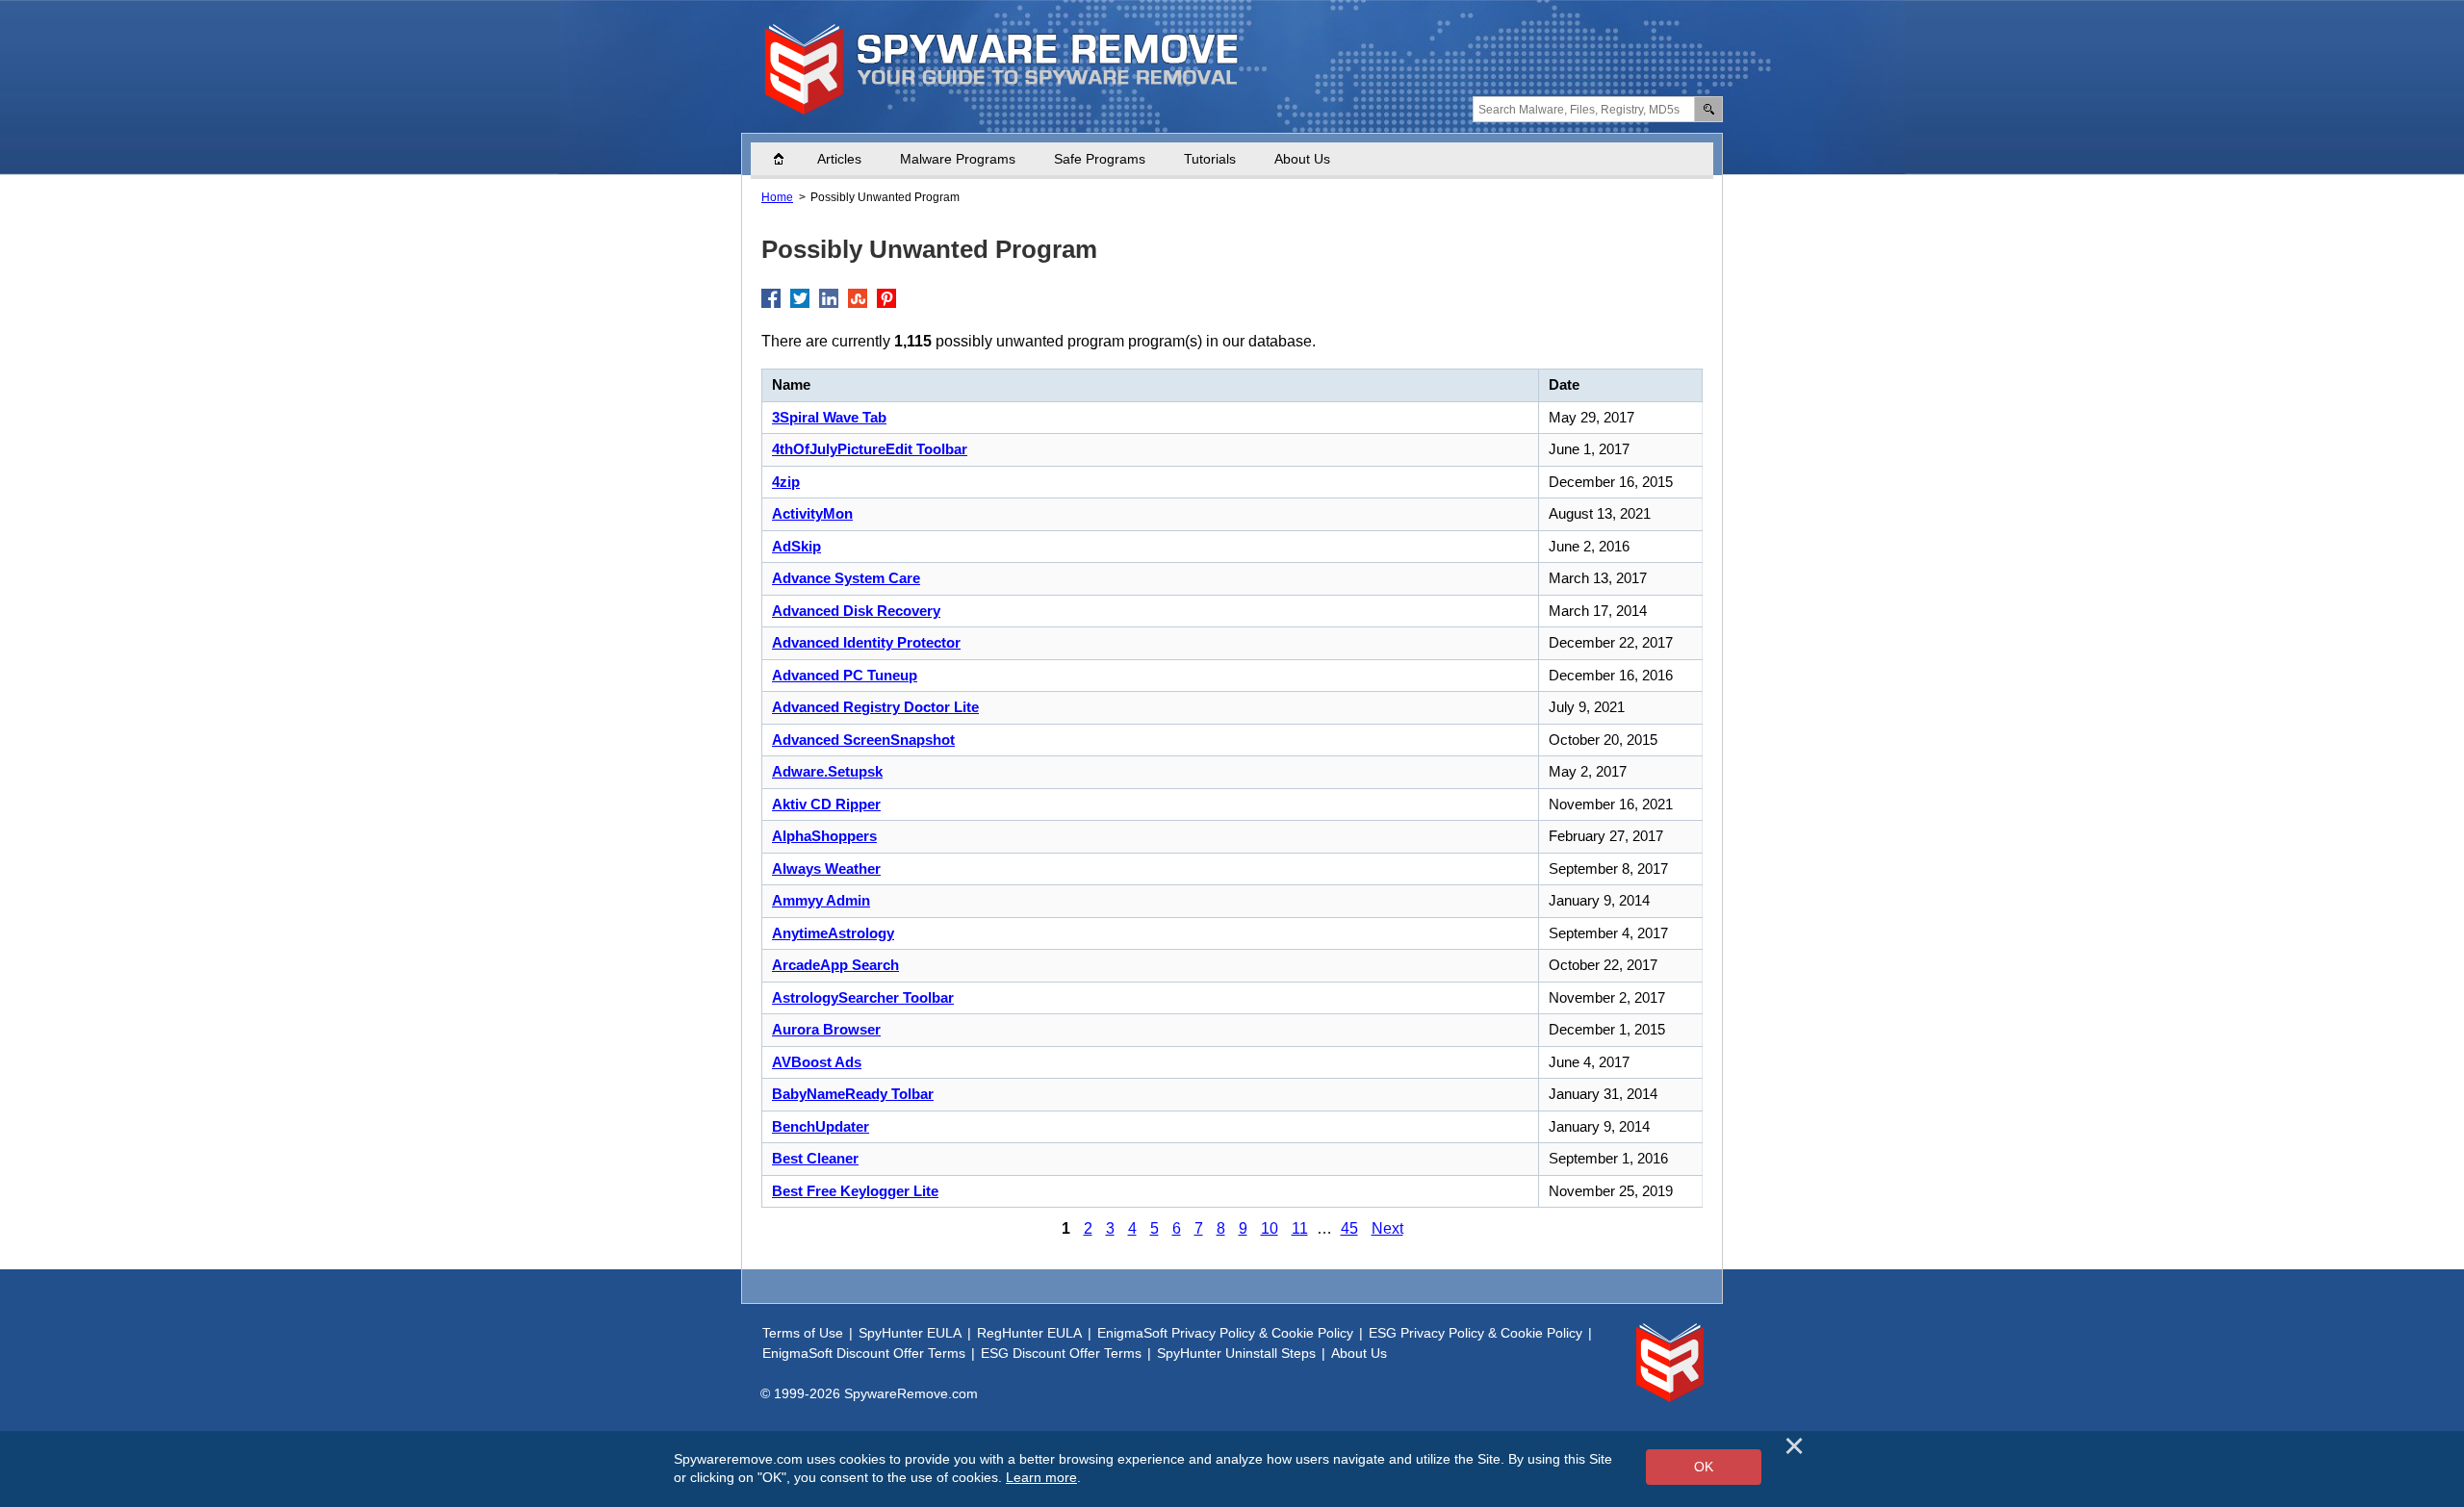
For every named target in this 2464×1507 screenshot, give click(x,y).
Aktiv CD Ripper (826, 804)
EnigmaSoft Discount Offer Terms (864, 1353)
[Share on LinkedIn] (829, 298)
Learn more (1041, 1477)
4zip (786, 482)
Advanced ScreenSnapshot (863, 740)
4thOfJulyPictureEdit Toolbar (870, 449)
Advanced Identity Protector (866, 642)
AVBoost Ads (817, 1062)
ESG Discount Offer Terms (1061, 1353)
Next (1387, 1228)
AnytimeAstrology (833, 933)
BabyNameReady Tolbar (853, 1094)
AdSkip (796, 546)
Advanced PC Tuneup (845, 675)
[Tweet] (800, 298)
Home (788, 159)
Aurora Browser (826, 1029)
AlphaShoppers (824, 836)
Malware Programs (958, 159)
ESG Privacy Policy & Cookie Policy (1476, 1333)
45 (1349, 1228)
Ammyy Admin (821, 900)
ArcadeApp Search (835, 965)
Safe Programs (1100, 159)
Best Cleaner (815, 1158)
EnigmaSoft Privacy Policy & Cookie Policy (1225, 1333)
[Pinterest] (886, 298)
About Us (1302, 159)
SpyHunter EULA (910, 1333)
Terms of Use (803, 1333)
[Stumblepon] (858, 298)
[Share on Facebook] (771, 298)
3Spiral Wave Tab (829, 417)
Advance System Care (846, 578)
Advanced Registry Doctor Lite (875, 707)
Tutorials (1210, 159)
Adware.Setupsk (827, 771)
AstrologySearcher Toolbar (863, 997)
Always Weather (826, 868)
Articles (839, 159)
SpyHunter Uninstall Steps (1236, 1353)
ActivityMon (812, 513)
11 (1300, 1228)
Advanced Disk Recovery (856, 611)
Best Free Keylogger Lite (855, 1191)
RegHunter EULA (1029, 1333)
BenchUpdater (821, 1126)
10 (1270, 1228)
